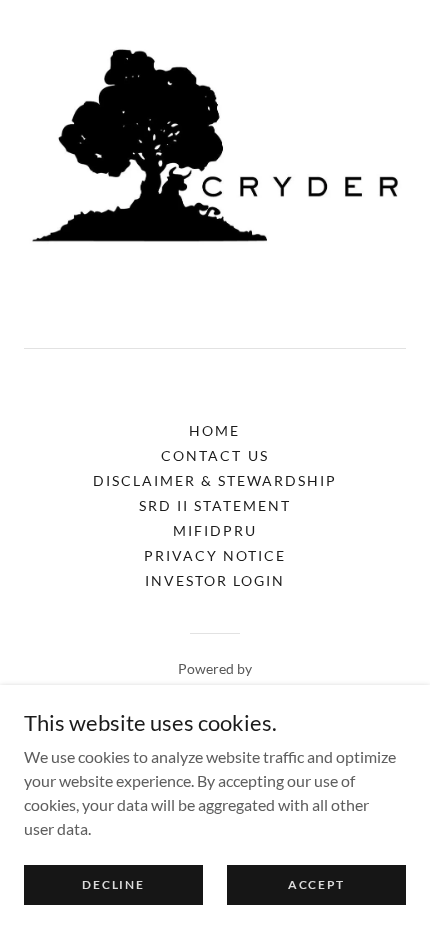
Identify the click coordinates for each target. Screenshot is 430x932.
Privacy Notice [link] (215, 555)
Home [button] (214, 430)
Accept (316, 884)
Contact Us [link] (214, 455)
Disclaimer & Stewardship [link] (215, 480)
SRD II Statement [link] (215, 505)
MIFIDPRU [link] (215, 530)
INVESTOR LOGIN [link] (215, 580)
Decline (113, 884)
